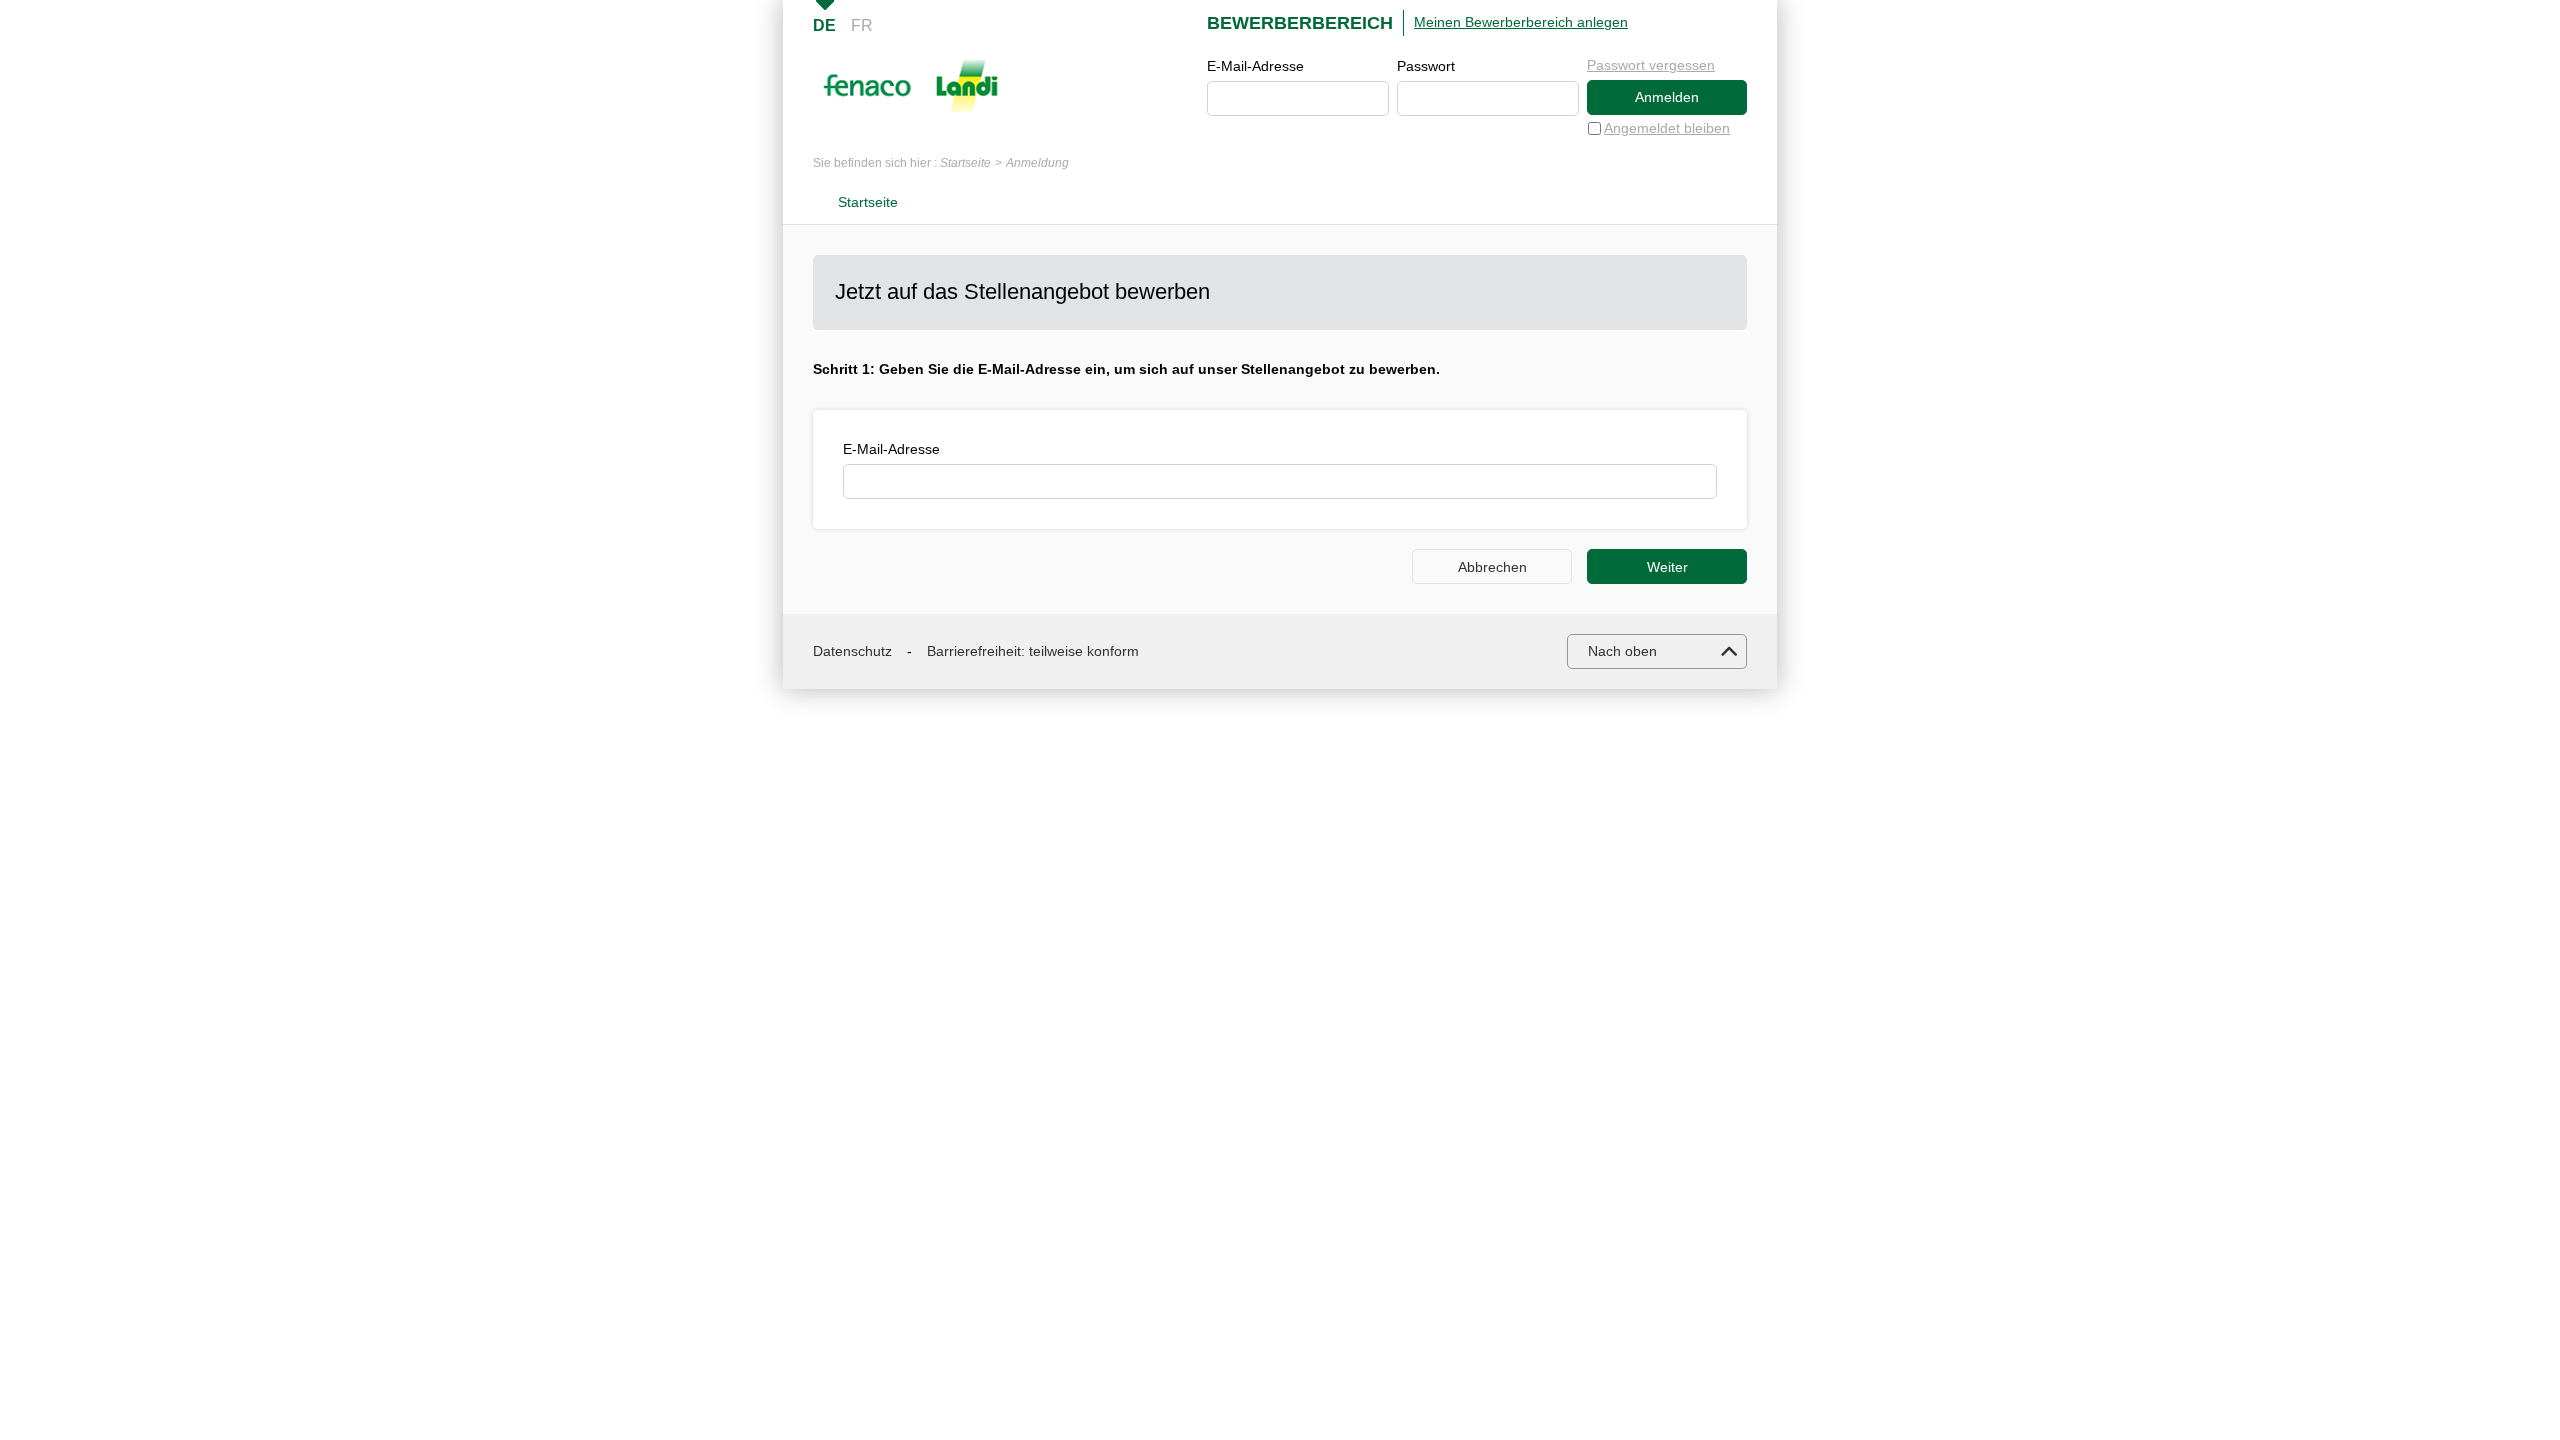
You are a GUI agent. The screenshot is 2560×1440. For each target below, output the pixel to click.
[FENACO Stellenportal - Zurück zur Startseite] (910, 86)
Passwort (1426, 66)
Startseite (965, 163)
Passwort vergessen (1651, 65)
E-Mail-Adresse (1255, 66)
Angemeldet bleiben (1667, 128)
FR (862, 25)
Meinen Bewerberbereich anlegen (1521, 22)
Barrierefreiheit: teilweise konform (1033, 651)
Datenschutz (852, 651)
